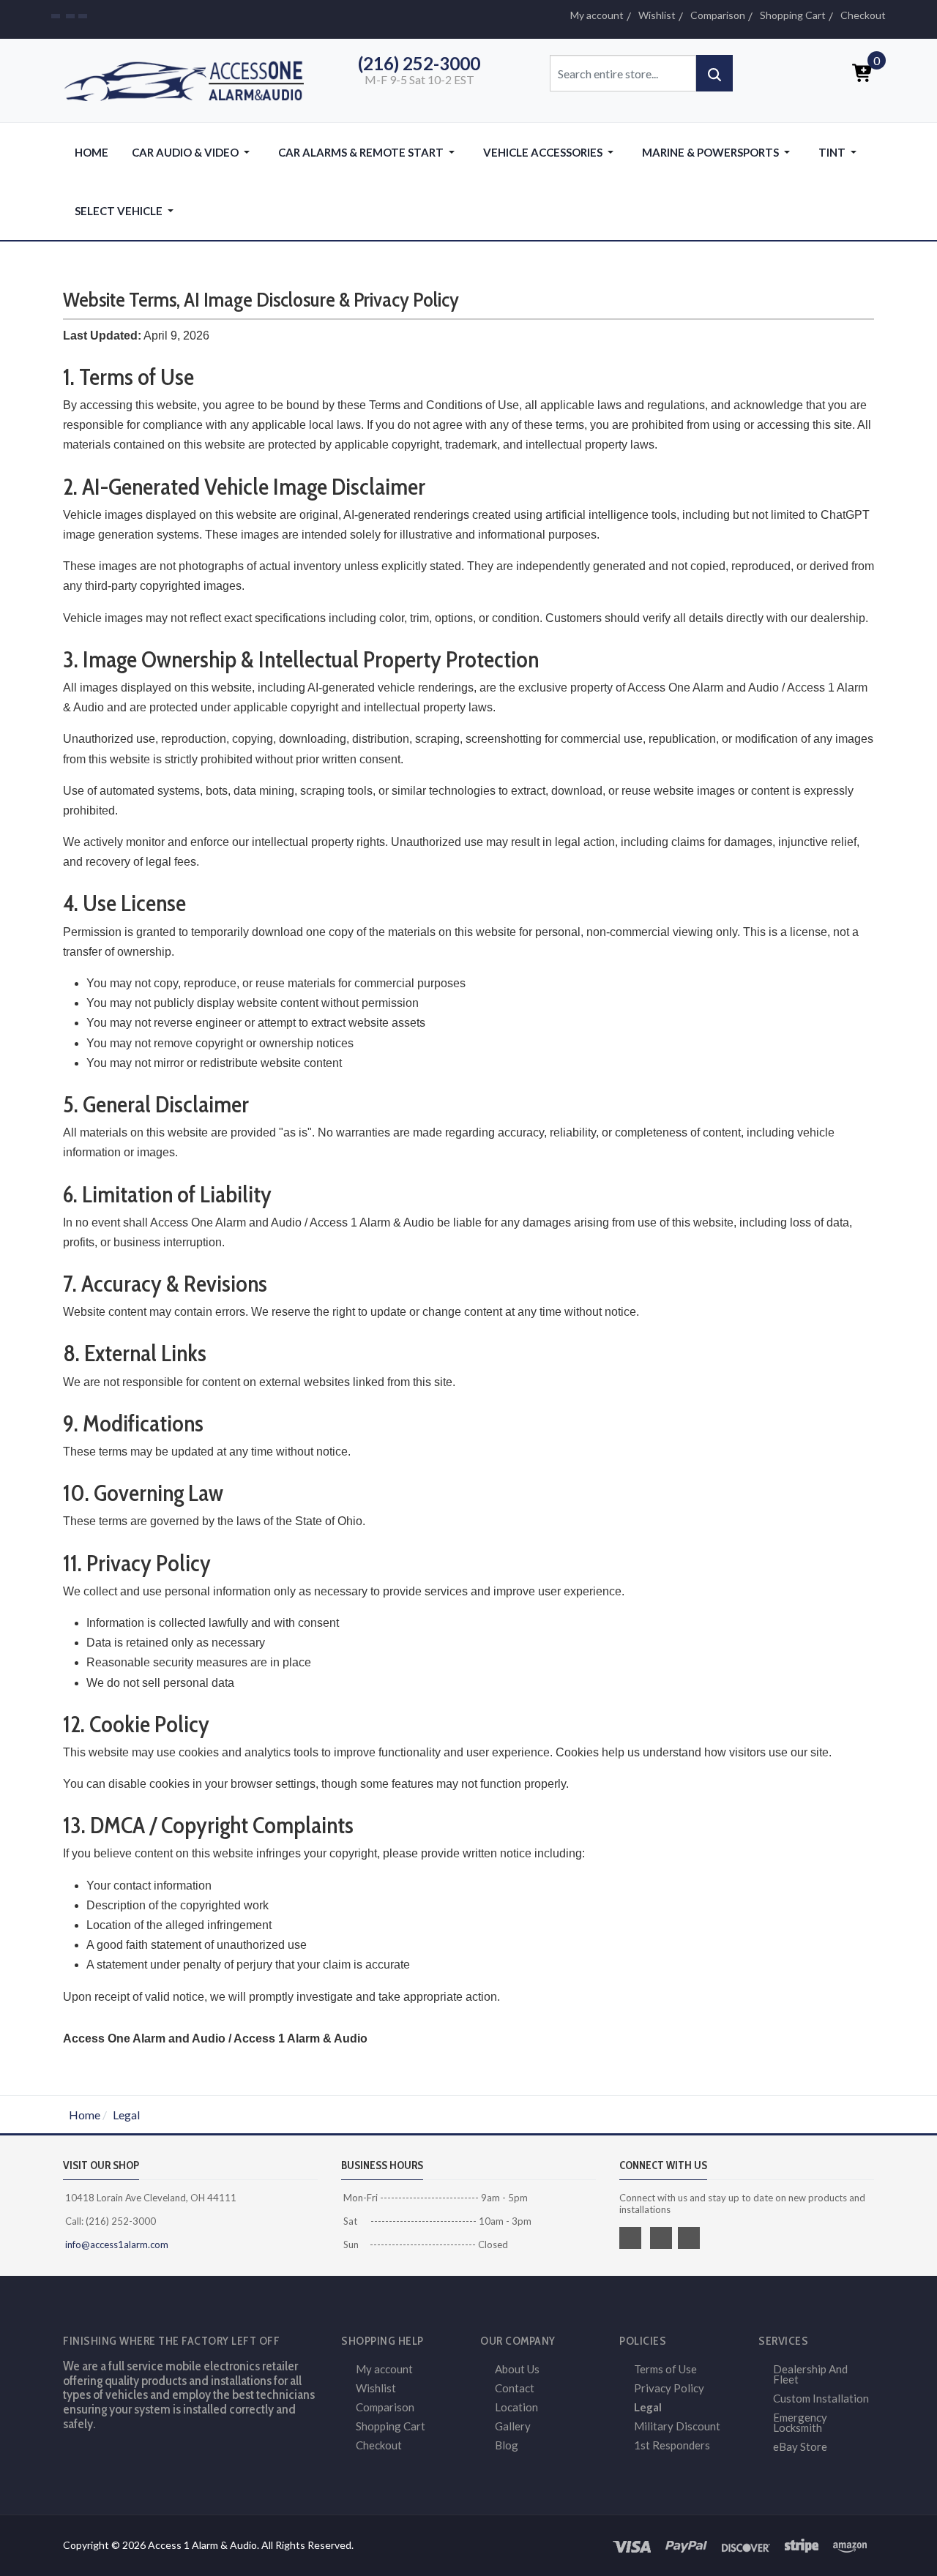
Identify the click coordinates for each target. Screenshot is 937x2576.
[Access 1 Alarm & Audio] (190, 79)
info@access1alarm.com (116, 2244)
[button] (193, 152)
